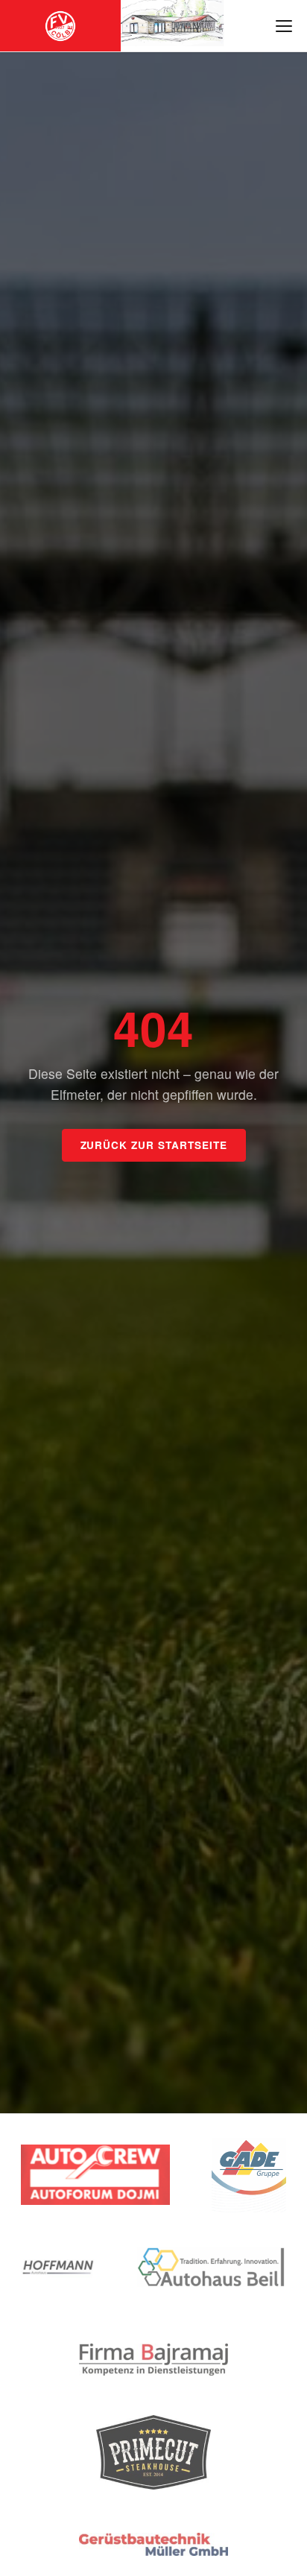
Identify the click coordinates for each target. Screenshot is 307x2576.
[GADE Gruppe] (249, 2175)
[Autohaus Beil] (212, 2268)
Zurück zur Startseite (154, 1145)
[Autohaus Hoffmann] (58, 2268)
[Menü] (284, 26)
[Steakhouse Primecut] (153, 2452)
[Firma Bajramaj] (153, 2360)
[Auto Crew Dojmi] (95, 2175)
